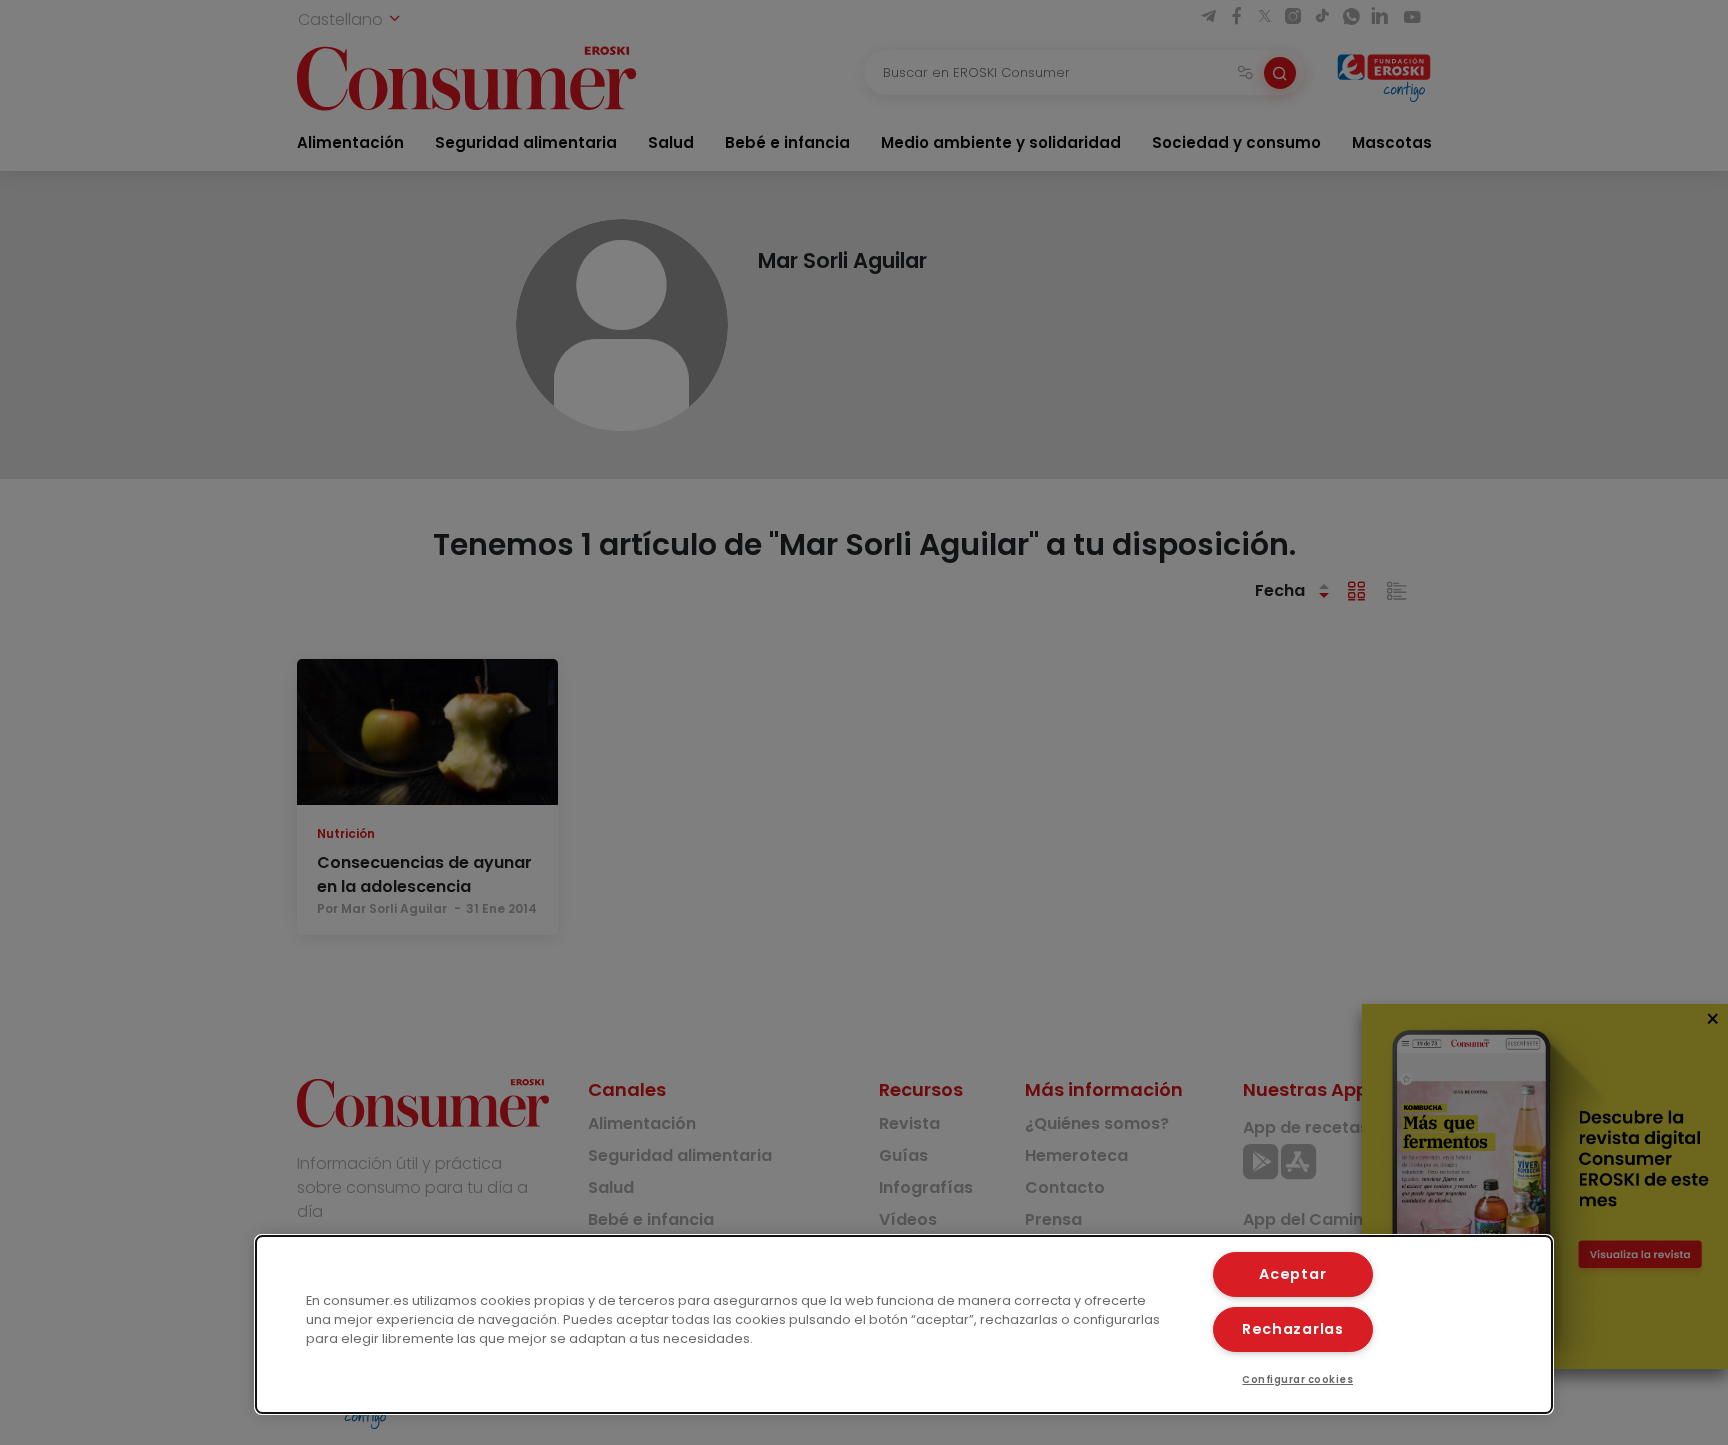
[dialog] (904, 1324)
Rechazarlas (1293, 1329)
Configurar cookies (1297, 1379)
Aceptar (1292, 1274)
